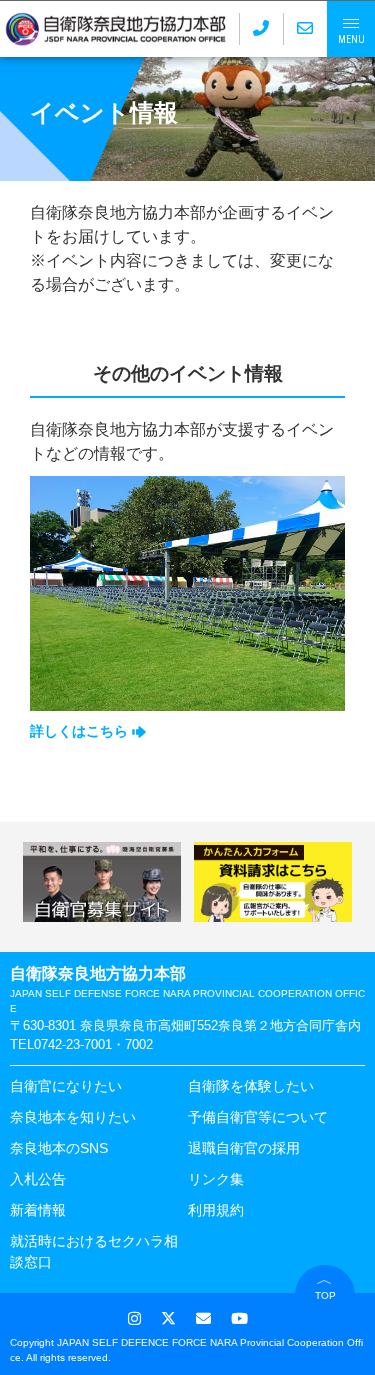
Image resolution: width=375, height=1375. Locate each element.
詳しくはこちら (81, 731)
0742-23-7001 (73, 1044)
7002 (139, 1044)
